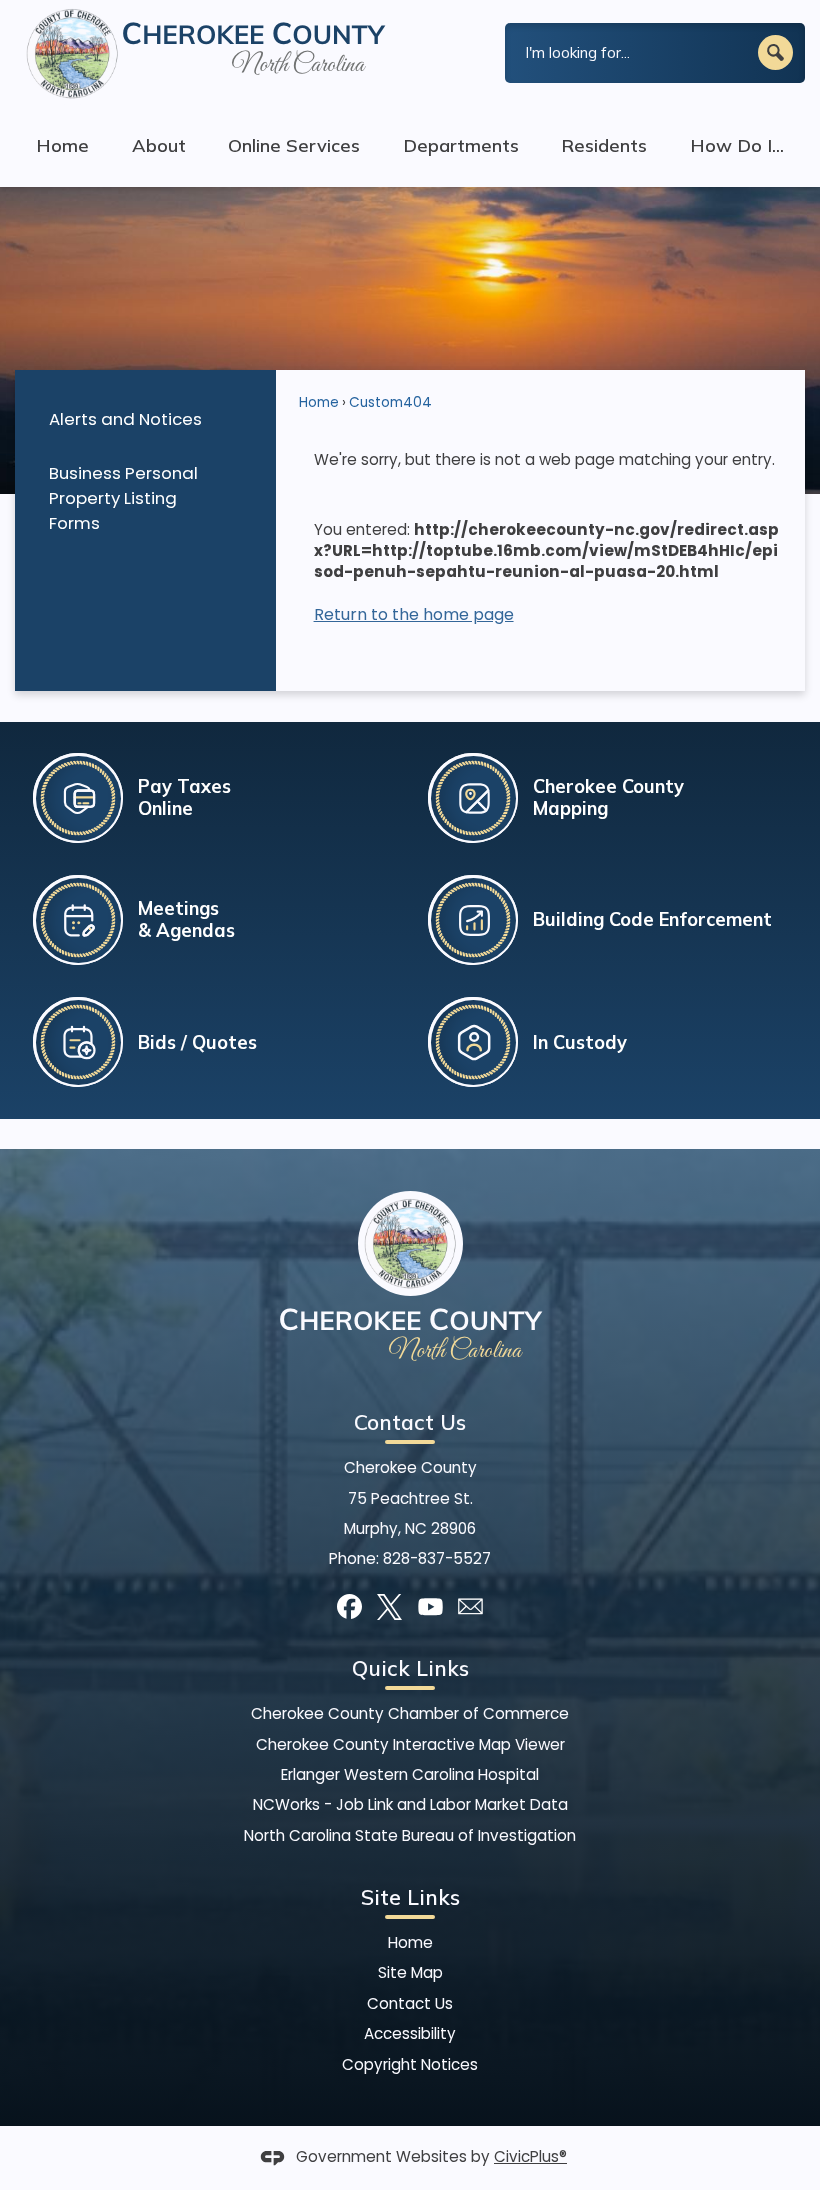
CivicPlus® (530, 2156)
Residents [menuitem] (604, 145)
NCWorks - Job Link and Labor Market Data (410, 1804)
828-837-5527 (437, 1558)
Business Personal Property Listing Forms (123, 498)
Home (319, 402)
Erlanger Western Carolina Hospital (410, 1774)
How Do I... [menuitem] (737, 145)
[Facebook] (349, 1606)
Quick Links (410, 1668)
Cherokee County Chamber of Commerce (410, 1713)
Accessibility (410, 2033)
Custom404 (390, 402)
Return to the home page (414, 614)
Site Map (410, 1972)
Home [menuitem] (62, 145)
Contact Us (410, 2003)
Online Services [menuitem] (294, 145)
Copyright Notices (410, 2064)
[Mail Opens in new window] (470, 1606)
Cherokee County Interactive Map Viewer (410, 1744)
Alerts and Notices (125, 419)
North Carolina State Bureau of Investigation (410, 1835)
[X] (389, 1606)
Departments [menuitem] (461, 145)
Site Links (410, 1897)
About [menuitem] (159, 145)
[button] (775, 52)
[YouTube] (430, 1606)
